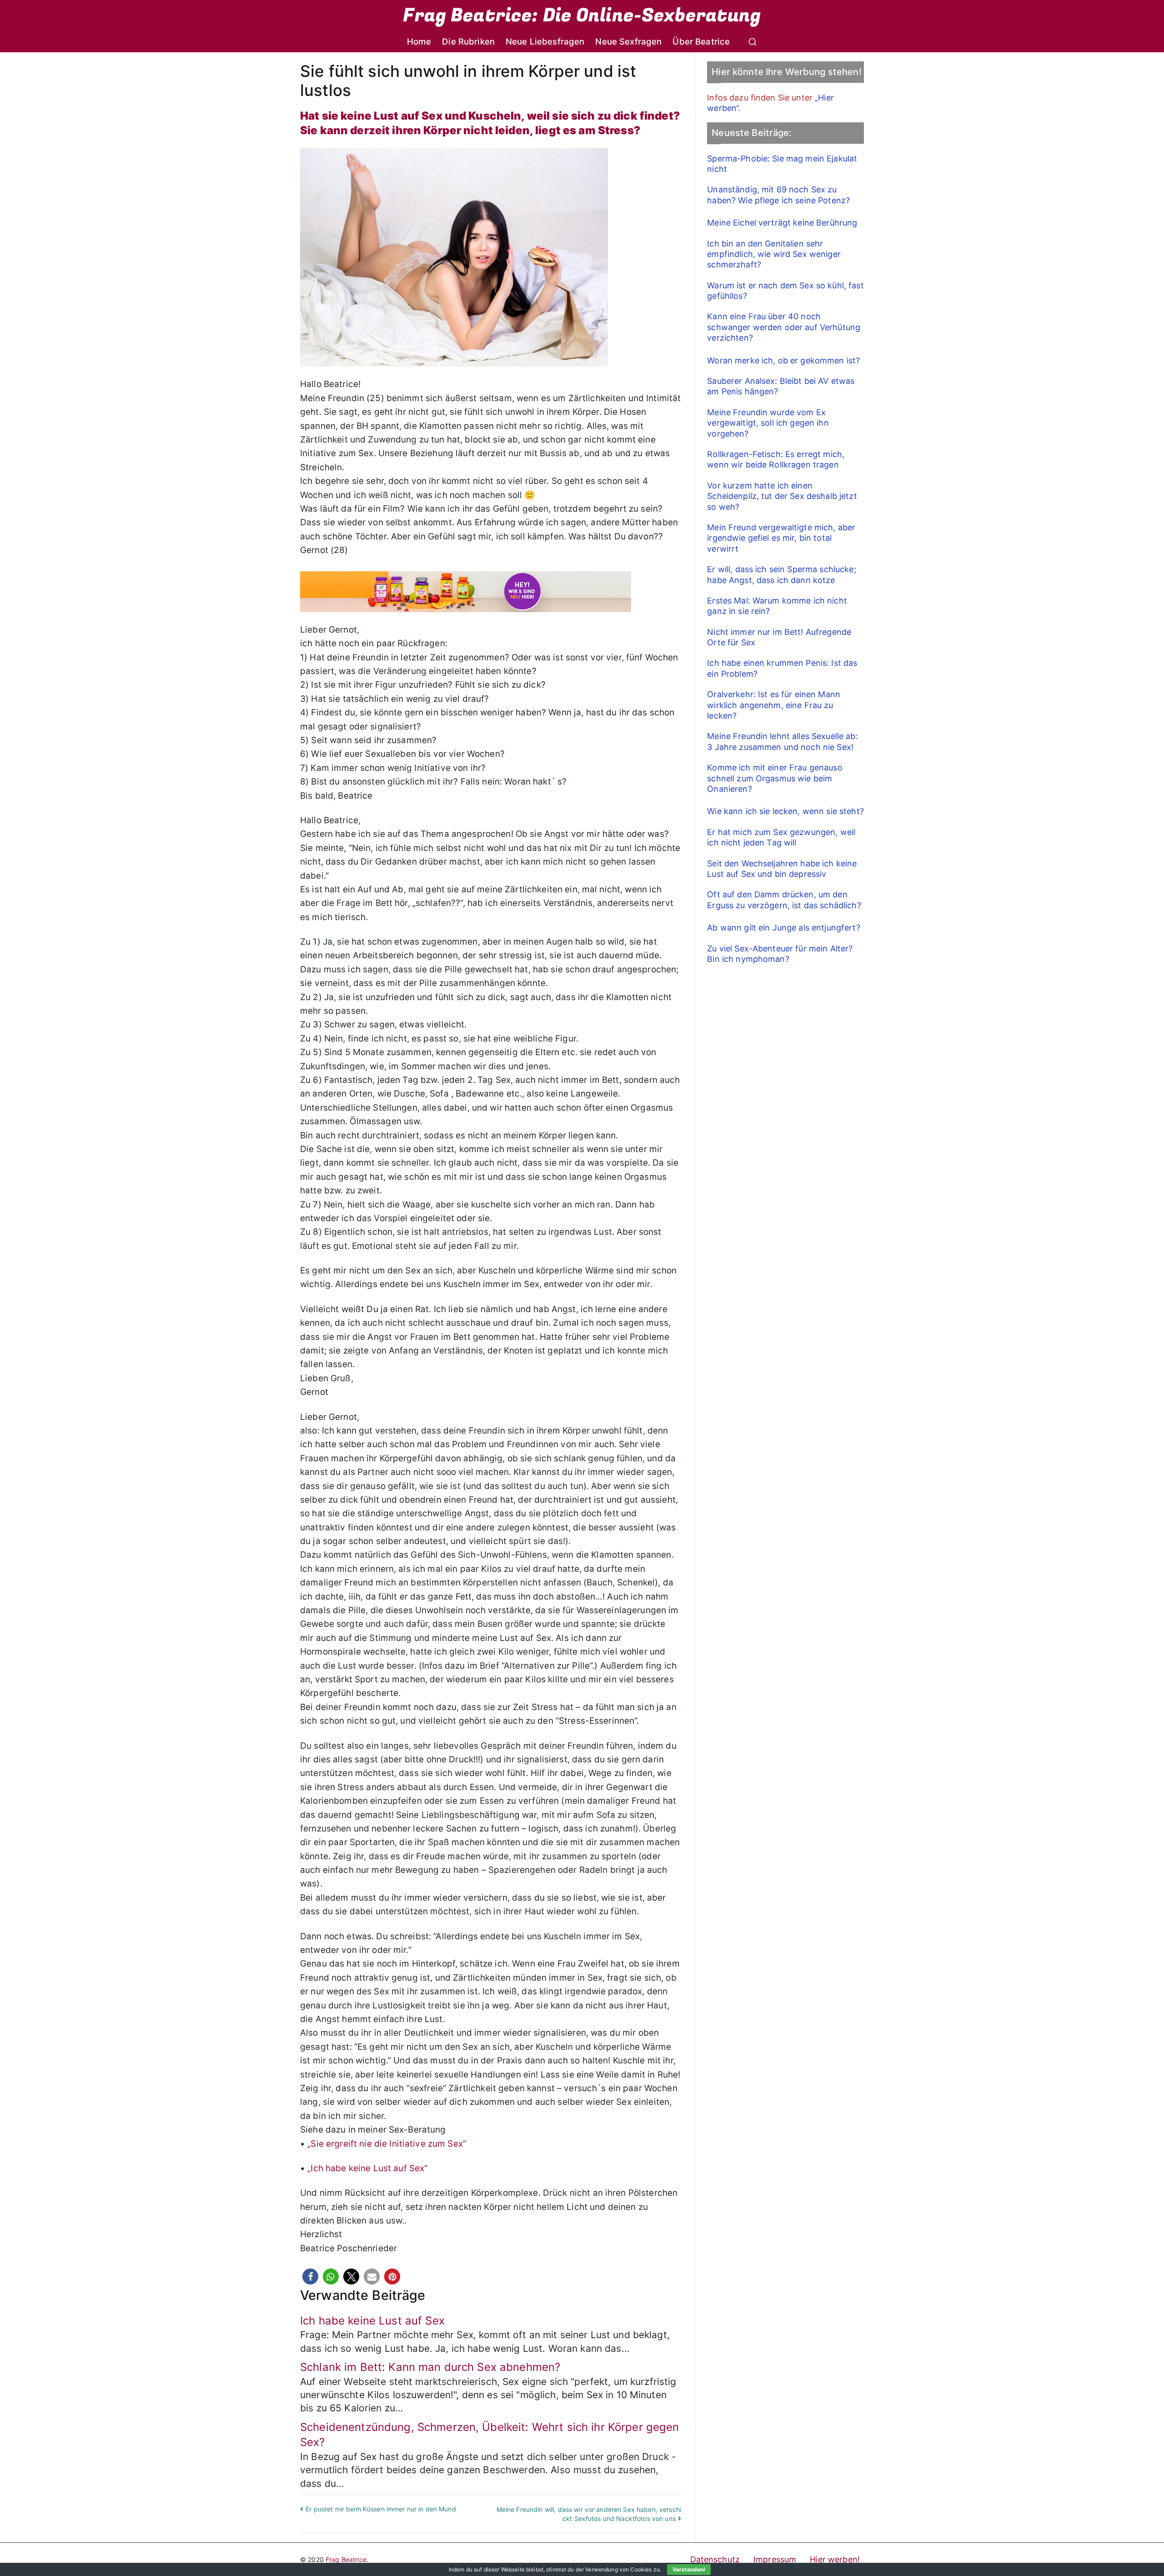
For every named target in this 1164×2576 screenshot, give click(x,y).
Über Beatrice (701, 42)
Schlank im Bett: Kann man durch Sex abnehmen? (430, 2367)
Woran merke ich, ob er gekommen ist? (783, 360)
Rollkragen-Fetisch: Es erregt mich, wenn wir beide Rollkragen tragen (776, 459)
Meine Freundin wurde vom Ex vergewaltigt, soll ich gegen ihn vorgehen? (768, 423)
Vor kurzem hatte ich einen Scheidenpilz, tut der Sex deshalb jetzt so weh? (782, 496)
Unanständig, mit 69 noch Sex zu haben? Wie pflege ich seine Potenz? (778, 195)
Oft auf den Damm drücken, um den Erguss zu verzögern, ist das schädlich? (784, 900)
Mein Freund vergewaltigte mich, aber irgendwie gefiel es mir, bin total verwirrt (781, 538)
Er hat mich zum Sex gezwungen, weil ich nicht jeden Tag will (781, 837)
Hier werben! (835, 2559)
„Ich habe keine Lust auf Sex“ (367, 2168)
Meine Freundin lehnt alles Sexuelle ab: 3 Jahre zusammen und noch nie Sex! (782, 741)
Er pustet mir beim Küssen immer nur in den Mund (381, 2509)
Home (419, 42)
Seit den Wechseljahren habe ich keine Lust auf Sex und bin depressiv (782, 869)
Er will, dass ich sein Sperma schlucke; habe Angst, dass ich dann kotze (781, 574)
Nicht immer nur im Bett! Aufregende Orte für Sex (779, 637)
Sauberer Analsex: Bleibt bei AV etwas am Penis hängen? (781, 386)
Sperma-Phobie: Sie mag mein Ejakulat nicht (782, 164)
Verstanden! (689, 2569)
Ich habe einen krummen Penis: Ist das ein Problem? (782, 668)
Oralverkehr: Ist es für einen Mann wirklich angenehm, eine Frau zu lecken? (774, 705)
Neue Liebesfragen (545, 42)
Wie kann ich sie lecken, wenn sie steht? (785, 811)
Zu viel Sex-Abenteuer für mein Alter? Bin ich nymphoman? (780, 954)
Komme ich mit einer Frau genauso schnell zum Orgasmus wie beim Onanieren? (775, 778)
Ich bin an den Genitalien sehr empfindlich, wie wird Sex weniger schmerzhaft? (774, 254)
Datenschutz (715, 2559)
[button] (310, 2277)
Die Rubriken (468, 42)
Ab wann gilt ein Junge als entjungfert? (783, 928)
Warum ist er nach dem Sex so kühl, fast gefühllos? (785, 291)
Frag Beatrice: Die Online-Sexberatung (582, 15)
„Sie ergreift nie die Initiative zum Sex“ (387, 2144)
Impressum (775, 2559)
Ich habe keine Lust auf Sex (372, 2321)
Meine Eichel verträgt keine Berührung (782, 223)
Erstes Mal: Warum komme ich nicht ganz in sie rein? (777, 606)
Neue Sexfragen (628, 42)
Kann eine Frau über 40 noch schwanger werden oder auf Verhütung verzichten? (784, 327)
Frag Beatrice (346, 2559)
